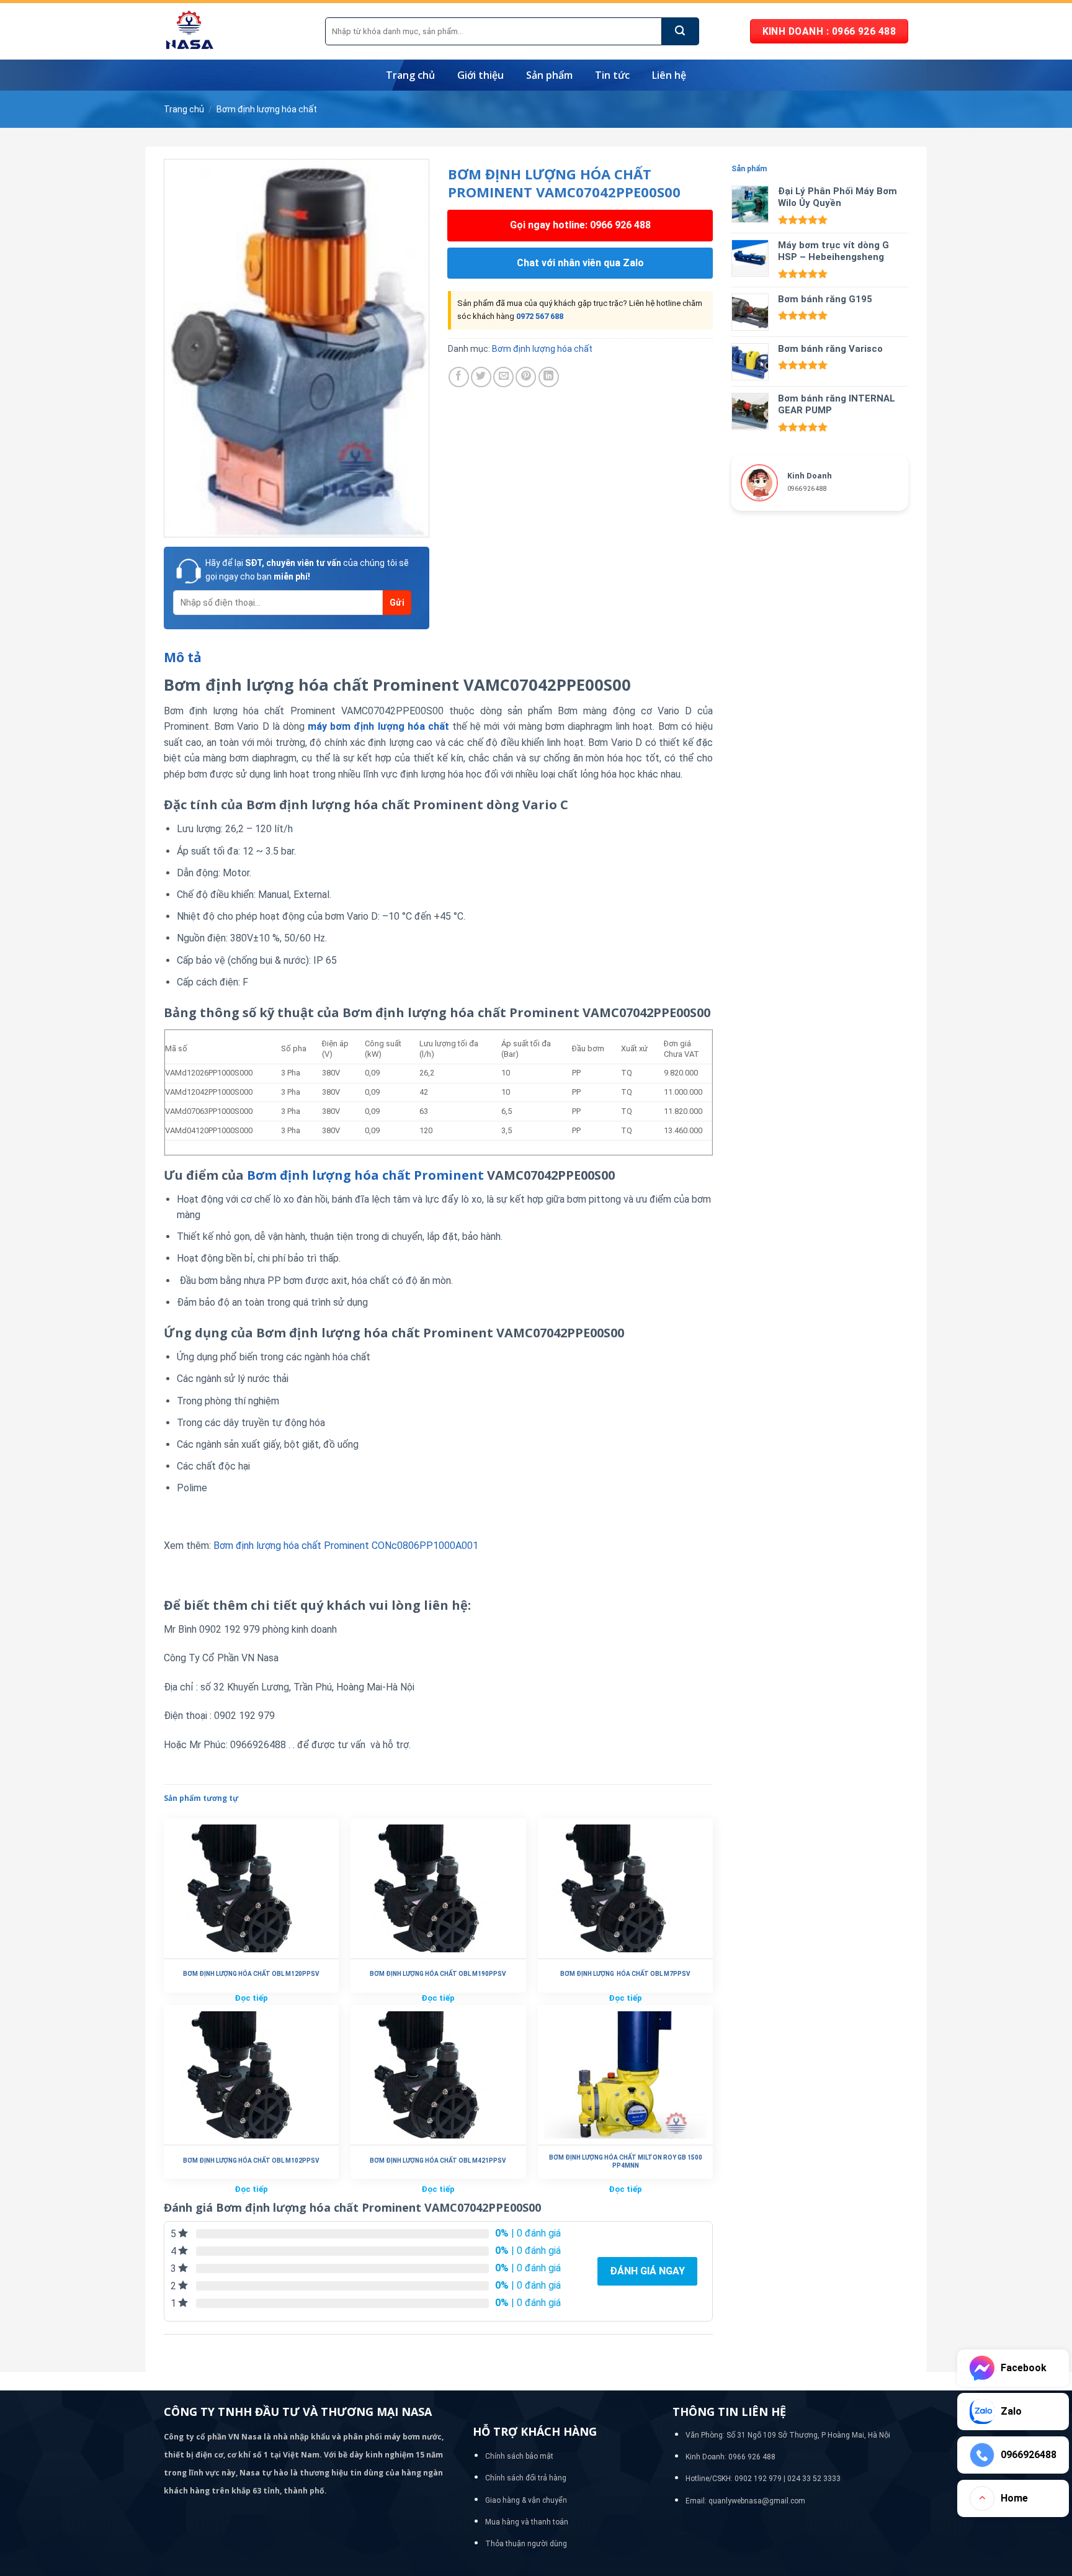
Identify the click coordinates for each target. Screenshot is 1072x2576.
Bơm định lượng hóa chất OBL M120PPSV (251, 1974)
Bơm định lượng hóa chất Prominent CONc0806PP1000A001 (346, 1546)
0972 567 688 (540, 316)
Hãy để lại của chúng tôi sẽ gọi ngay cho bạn (307, 570)
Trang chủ (410, 75)
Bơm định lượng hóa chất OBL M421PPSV (438, 2161)
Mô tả (183, 657)
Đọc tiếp (251, 1998)
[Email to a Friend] (503, 377)
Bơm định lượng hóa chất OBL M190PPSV (438, 1974)
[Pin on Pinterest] (526, 377)
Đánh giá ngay (647, 2271)
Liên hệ (669, 75)
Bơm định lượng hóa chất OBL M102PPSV (251, 2161)
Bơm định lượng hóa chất (267, 109)
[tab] (183, 658)
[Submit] (681, 31)
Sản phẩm (549, 75)
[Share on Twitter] (481, 377)
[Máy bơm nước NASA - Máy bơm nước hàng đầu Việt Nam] (235, 31)
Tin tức (612, 75)
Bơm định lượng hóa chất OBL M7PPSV (625, 1974)
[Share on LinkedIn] (549, 377)
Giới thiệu (480, 75)
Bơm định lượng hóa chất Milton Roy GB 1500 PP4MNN (626, 2161)
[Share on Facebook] (459, 377)
